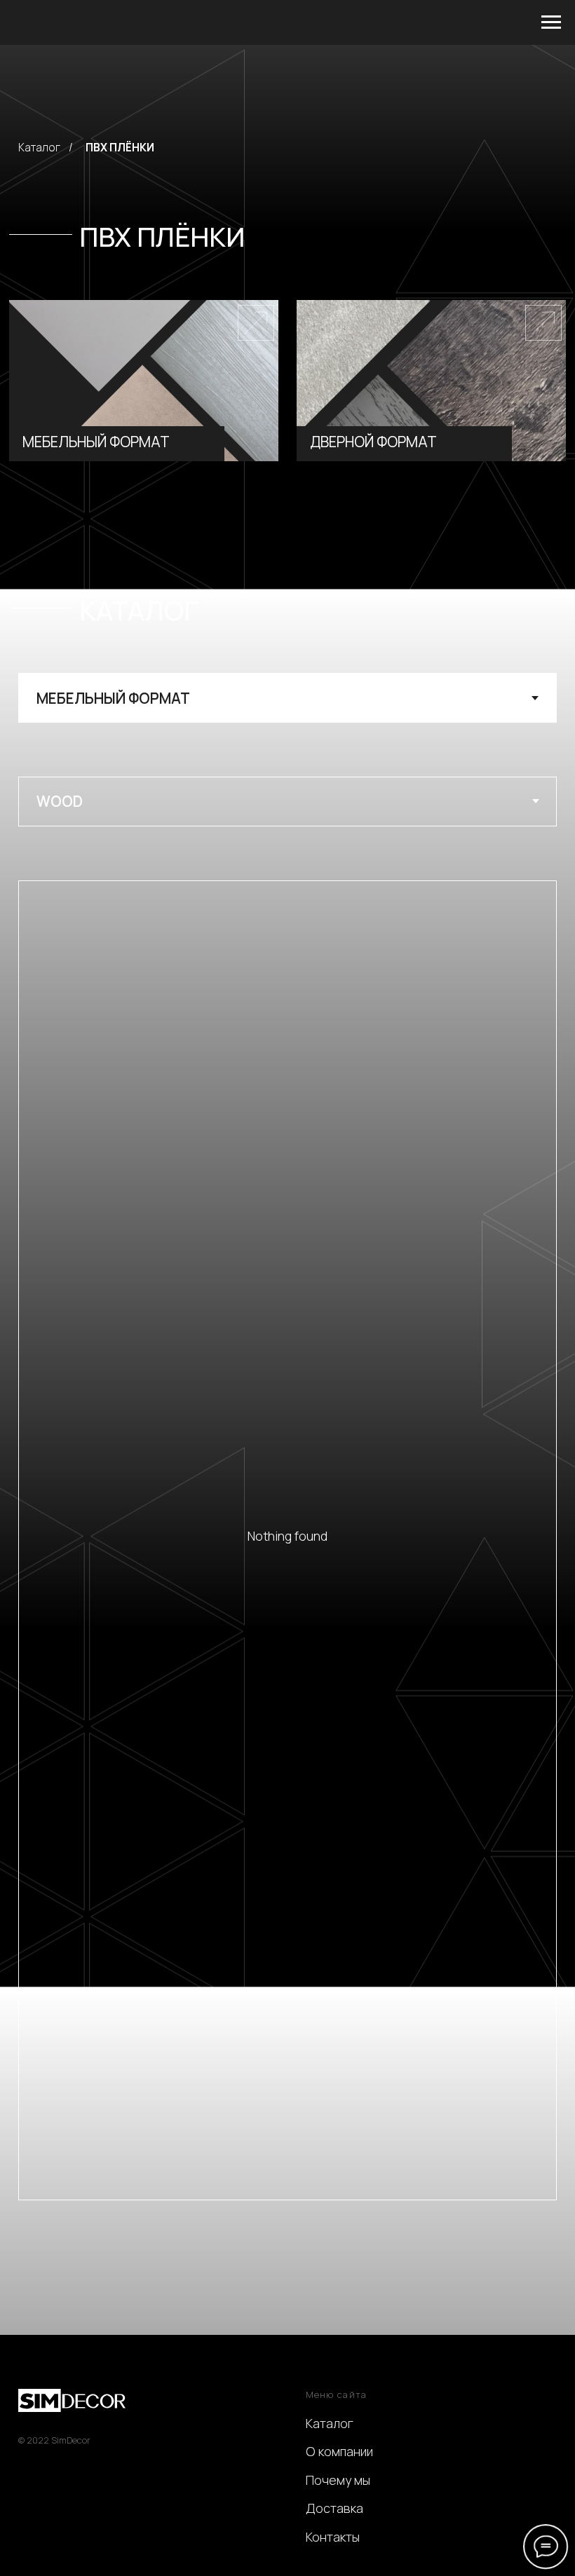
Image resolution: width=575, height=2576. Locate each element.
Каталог (39, 148)
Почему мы (338, 2480)
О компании (339, 2451)
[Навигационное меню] (551, 22)
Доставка (334, 2508)
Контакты (333, 2537)
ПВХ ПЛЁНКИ (120, 148)
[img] (144, 381)
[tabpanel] (287, 829)
